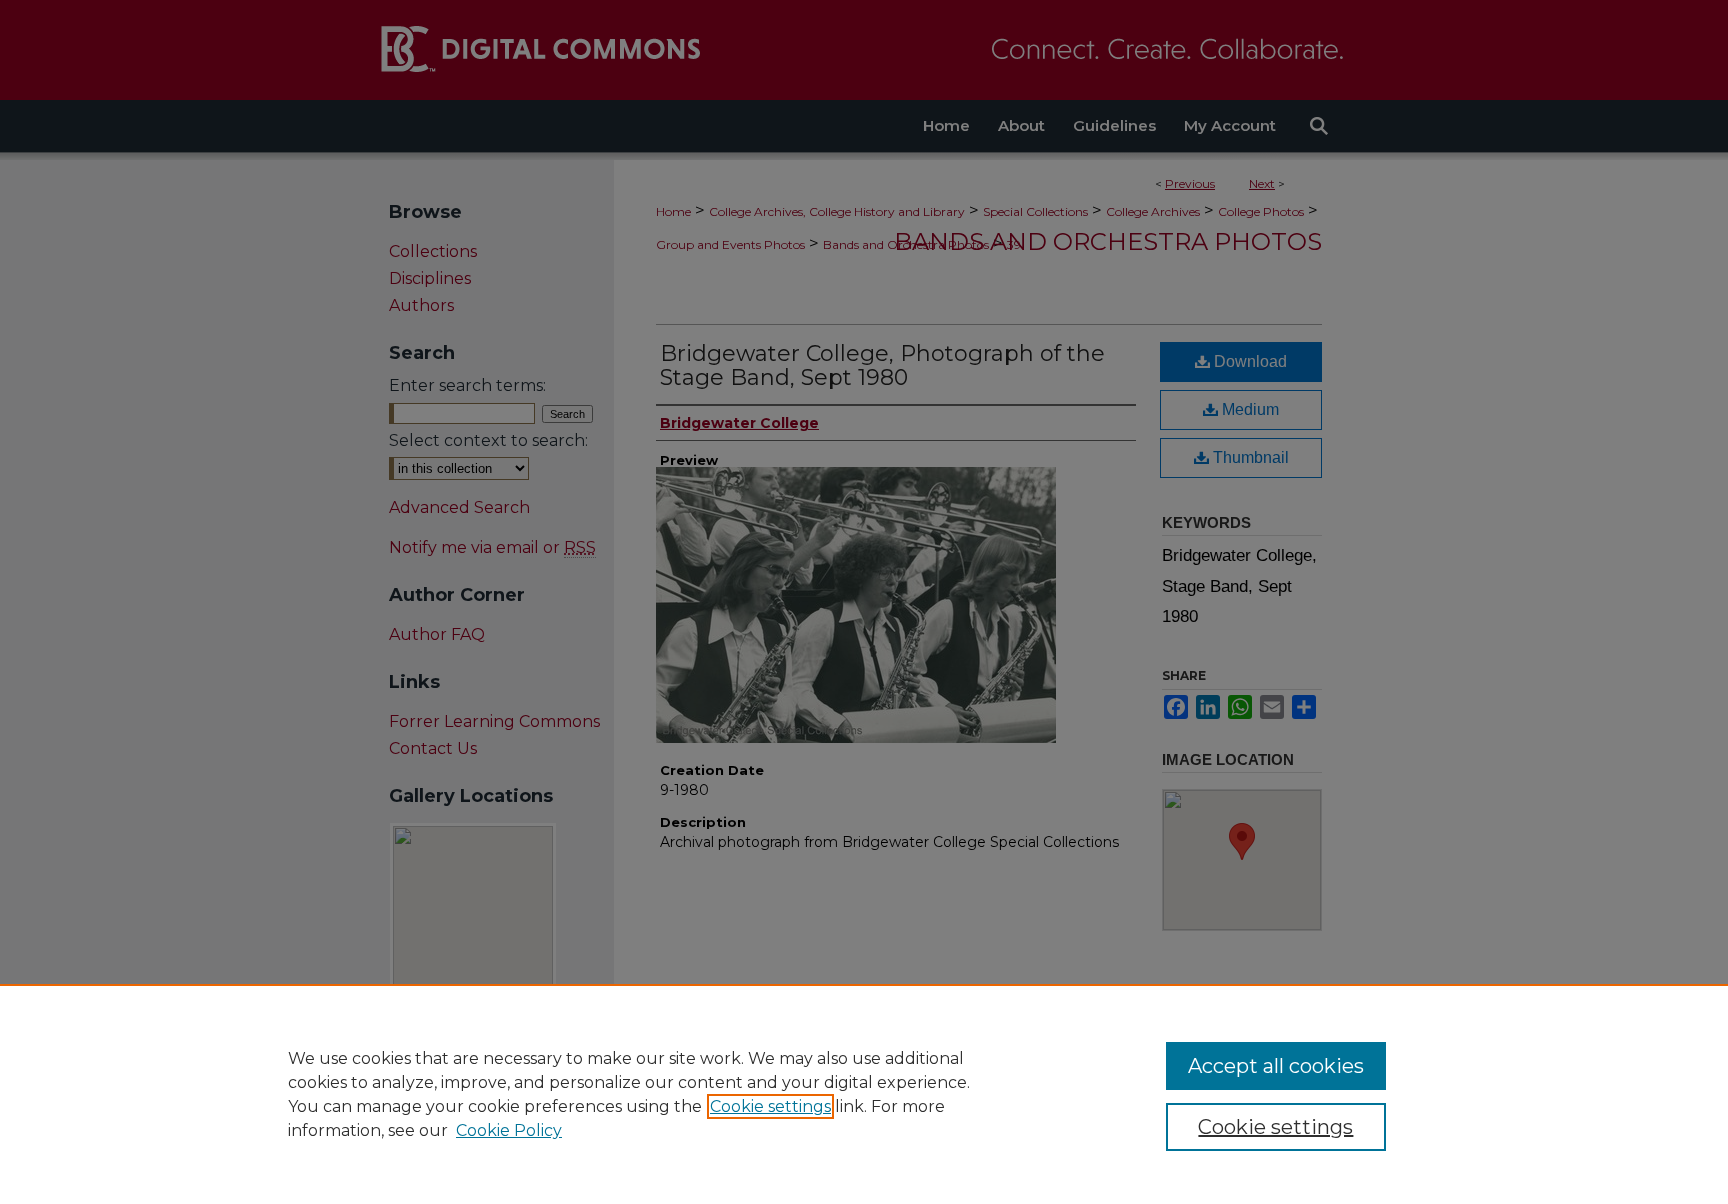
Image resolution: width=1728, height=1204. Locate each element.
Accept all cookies (1276, 1066)
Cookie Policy (509, 1130)
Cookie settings (770, 1106)
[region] (864, 1094)
